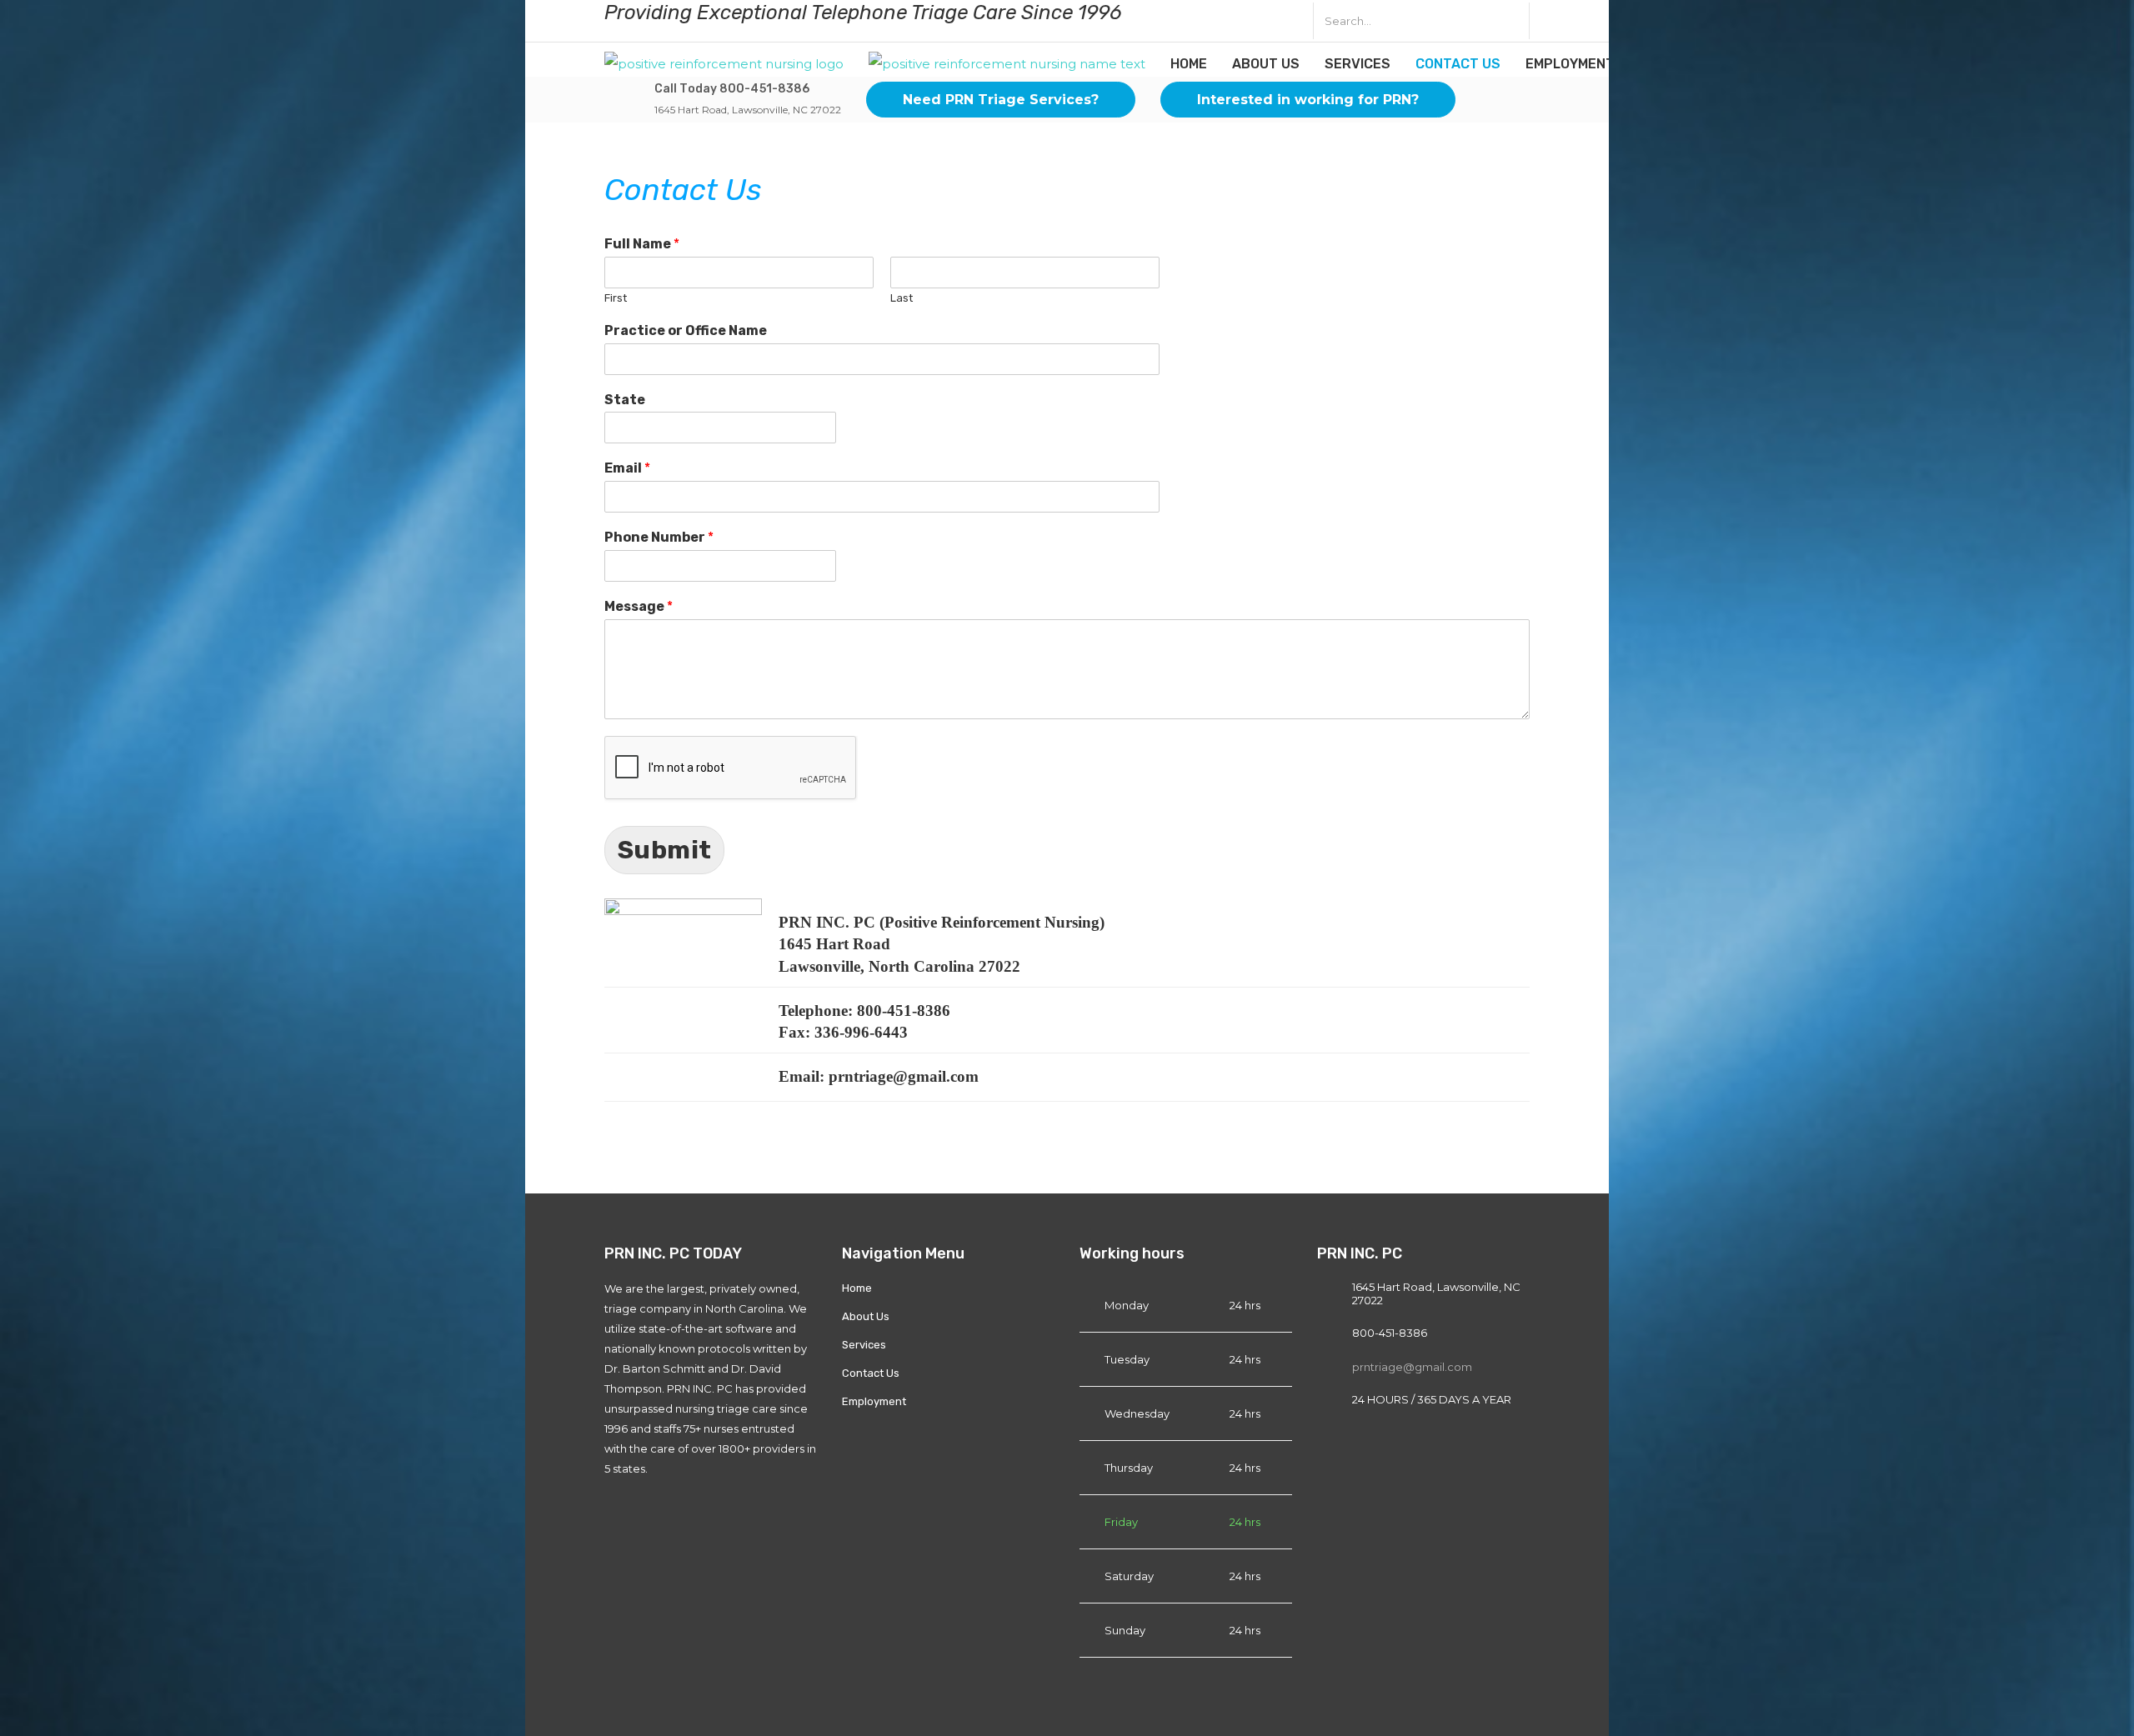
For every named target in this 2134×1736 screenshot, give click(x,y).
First (616, 298)
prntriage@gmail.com (1412, 1367)
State (625, 400)
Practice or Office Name (686, 330)
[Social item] (1193, 21)
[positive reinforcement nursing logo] (724, 63)
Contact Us (1458, 64)
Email (627, 468)
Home (1189, 64)
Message (639, 606)
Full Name (642, 244)
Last (902, 298)
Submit (664, 850)
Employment (1570, 64)
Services (1358, 64)
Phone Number (659, 537)
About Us (1266, 64)
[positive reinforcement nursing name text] (1007, 63)
